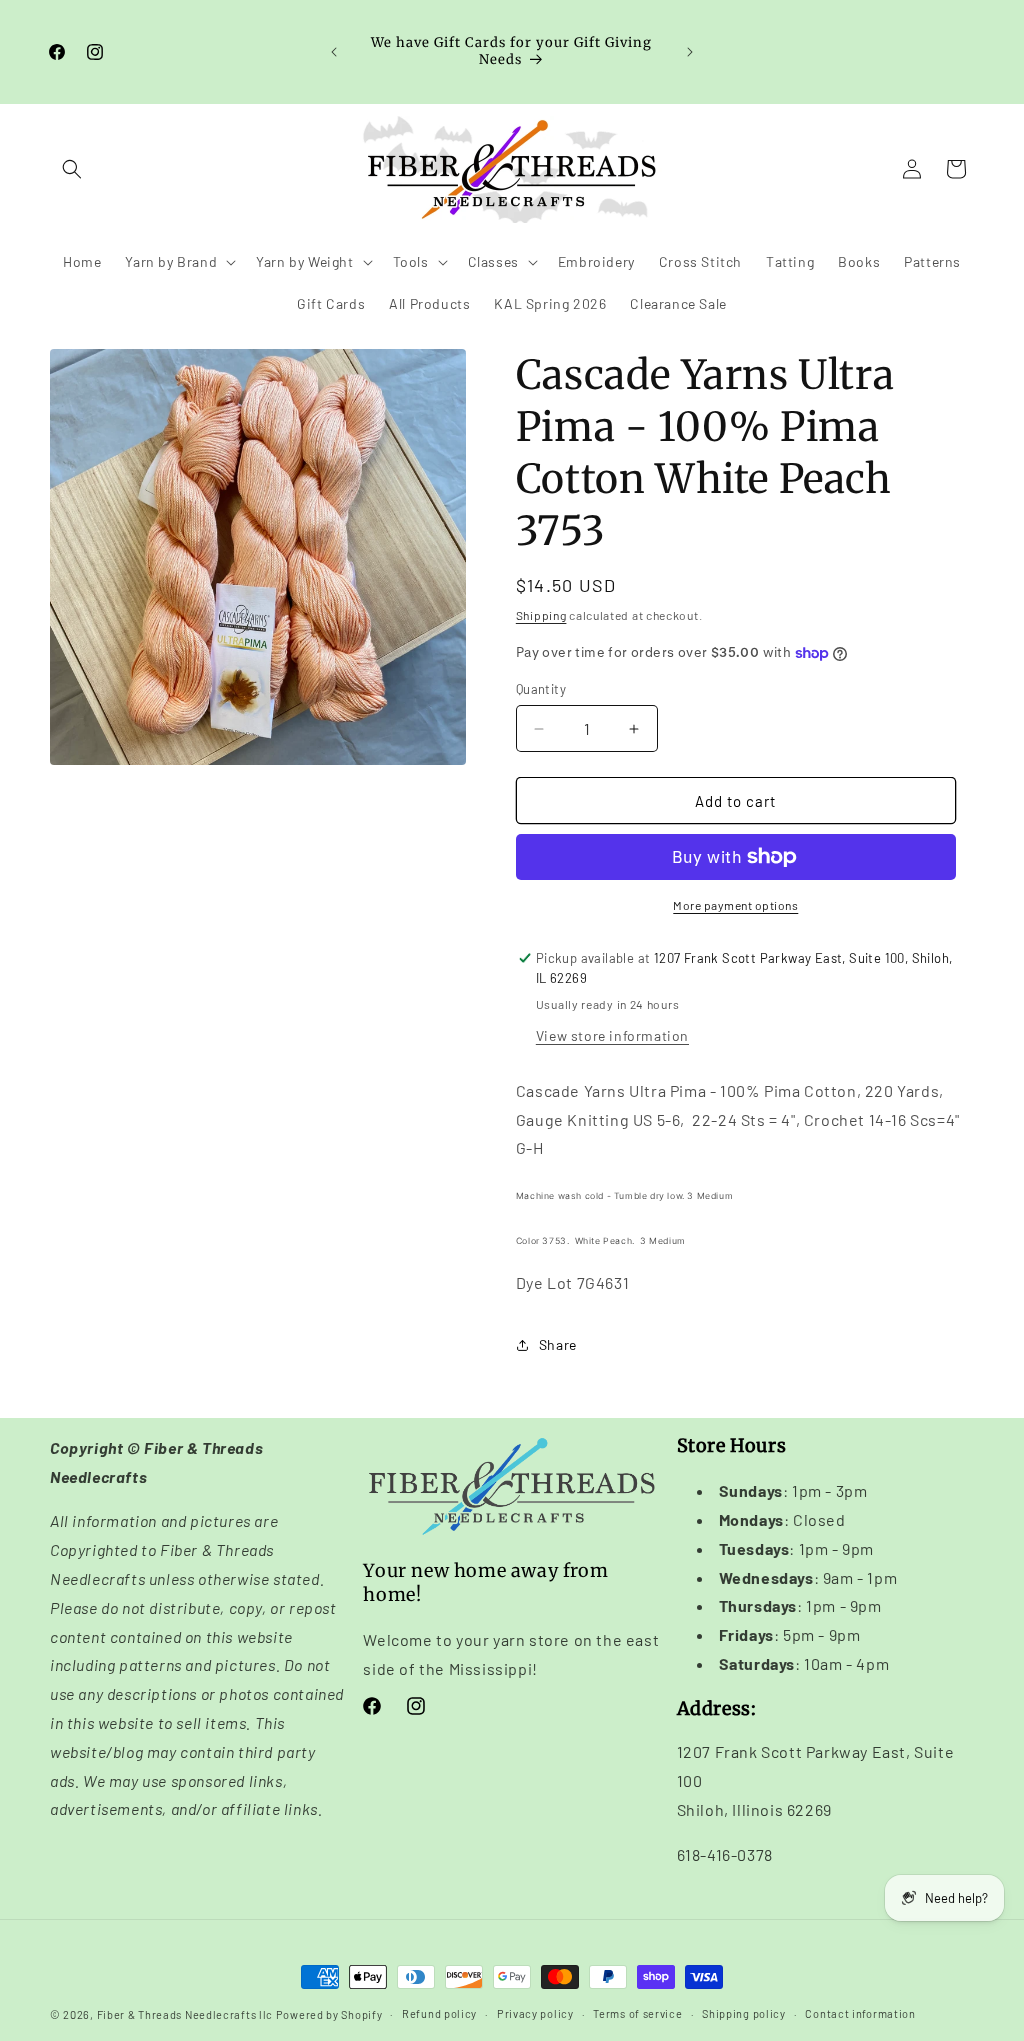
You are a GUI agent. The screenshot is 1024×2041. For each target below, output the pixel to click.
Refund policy (439, 2013)
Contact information (860, 2013)
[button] (72, 169)
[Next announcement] (690, 52)
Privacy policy (535, 2013)
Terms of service (637, 2013)
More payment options (735, 905)
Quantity (541, 689)
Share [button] (558, 1344)
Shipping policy (744, 2013)
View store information (612, 1035)
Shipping (541, 615)
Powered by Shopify (329, 2014)
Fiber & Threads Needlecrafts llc (185, 2014)
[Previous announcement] (334, 52)
